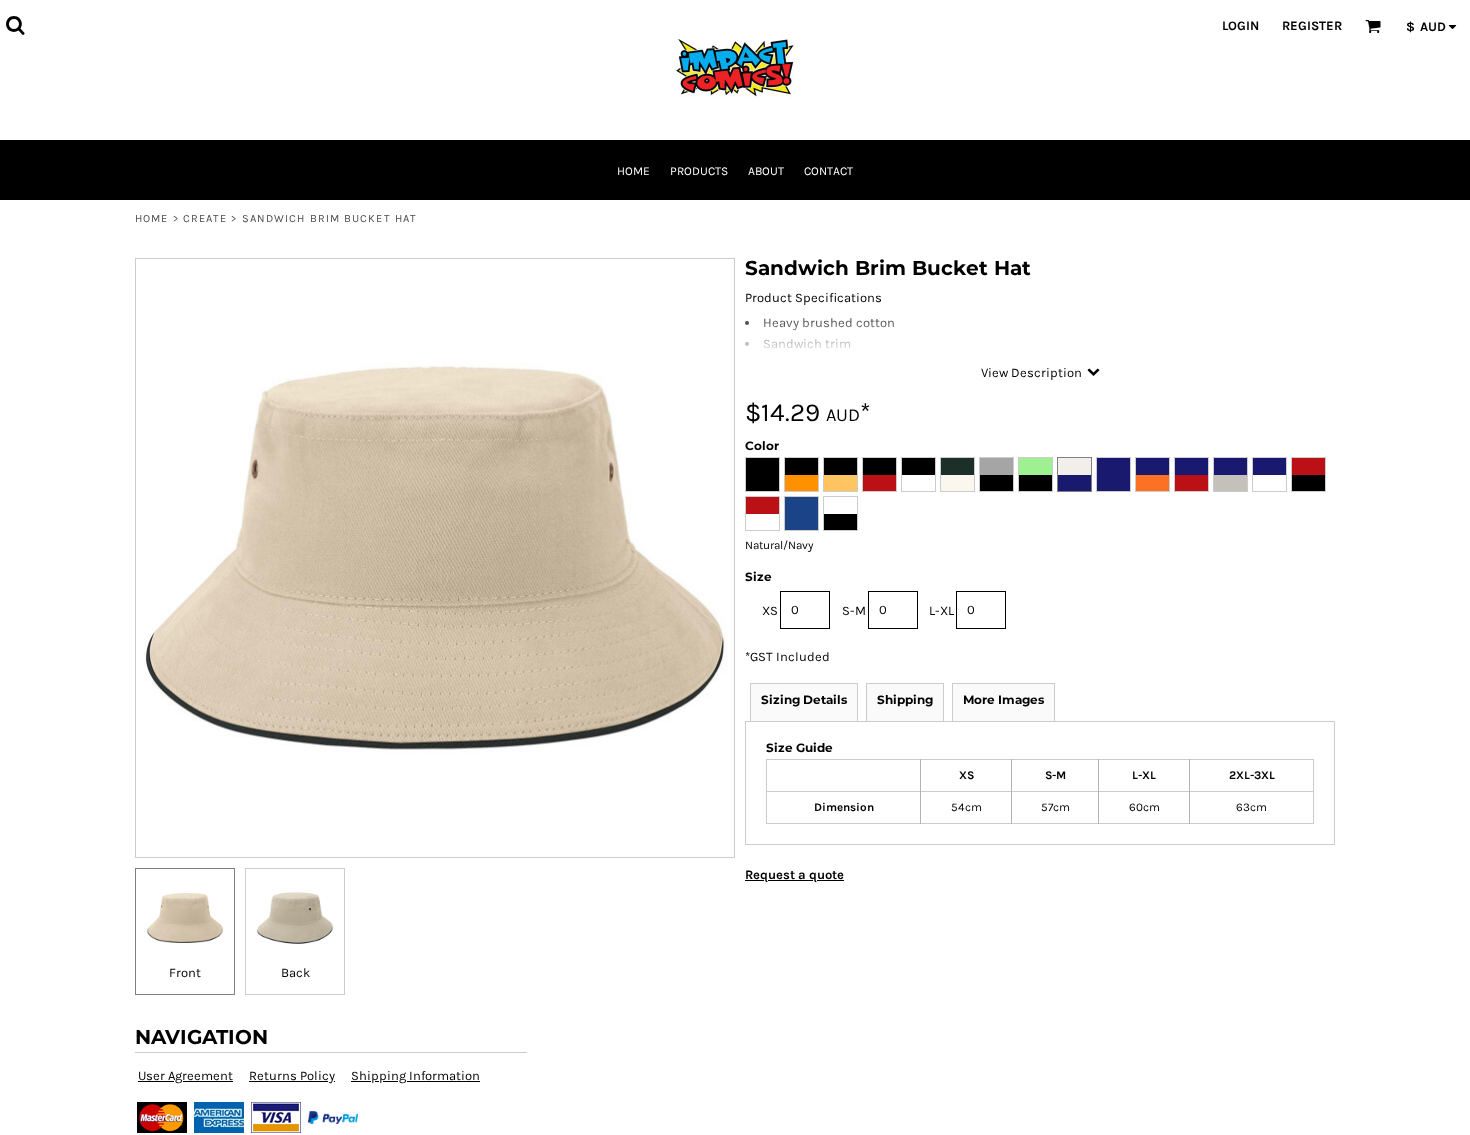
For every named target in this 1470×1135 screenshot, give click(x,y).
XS (770, 610)
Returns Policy (292, 1075)
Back (295, 972)
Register (1312, 25)
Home (151, 218)
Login (1240, 25)
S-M (854, 610)
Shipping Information (415, 1075)
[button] (15, 25)
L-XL (941, 610)
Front (185, 972)
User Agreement (185, 1075)
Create (205, 218)
